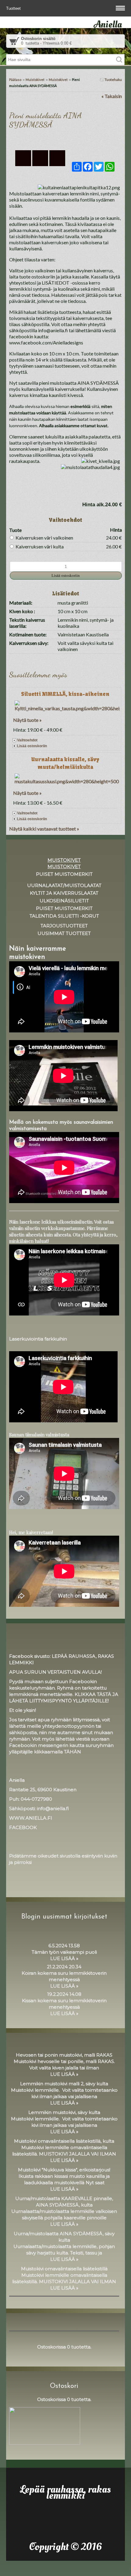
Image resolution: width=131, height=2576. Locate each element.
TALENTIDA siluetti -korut (64, 916)
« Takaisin (112, 96)
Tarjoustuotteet (64, 926)
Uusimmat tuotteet (64, 933)
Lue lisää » (64, 1958)
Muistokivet (35, 80)
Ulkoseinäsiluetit (64, 901)
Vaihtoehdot (27, 740)
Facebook (23, 1827)
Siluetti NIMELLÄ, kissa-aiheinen (65, 694)
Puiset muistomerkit (64, 874)
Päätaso (15, 80)
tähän (73, 1752)
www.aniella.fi (31, 1818)
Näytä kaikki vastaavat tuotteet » (44, 829)
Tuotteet (14, 8)
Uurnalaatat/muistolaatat (64, 885)
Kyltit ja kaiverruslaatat (64, 893)
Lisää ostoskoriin (32, 746)
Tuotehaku (113, 80)
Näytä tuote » (27, 720)
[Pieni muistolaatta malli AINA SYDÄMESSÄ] (65, 139)
